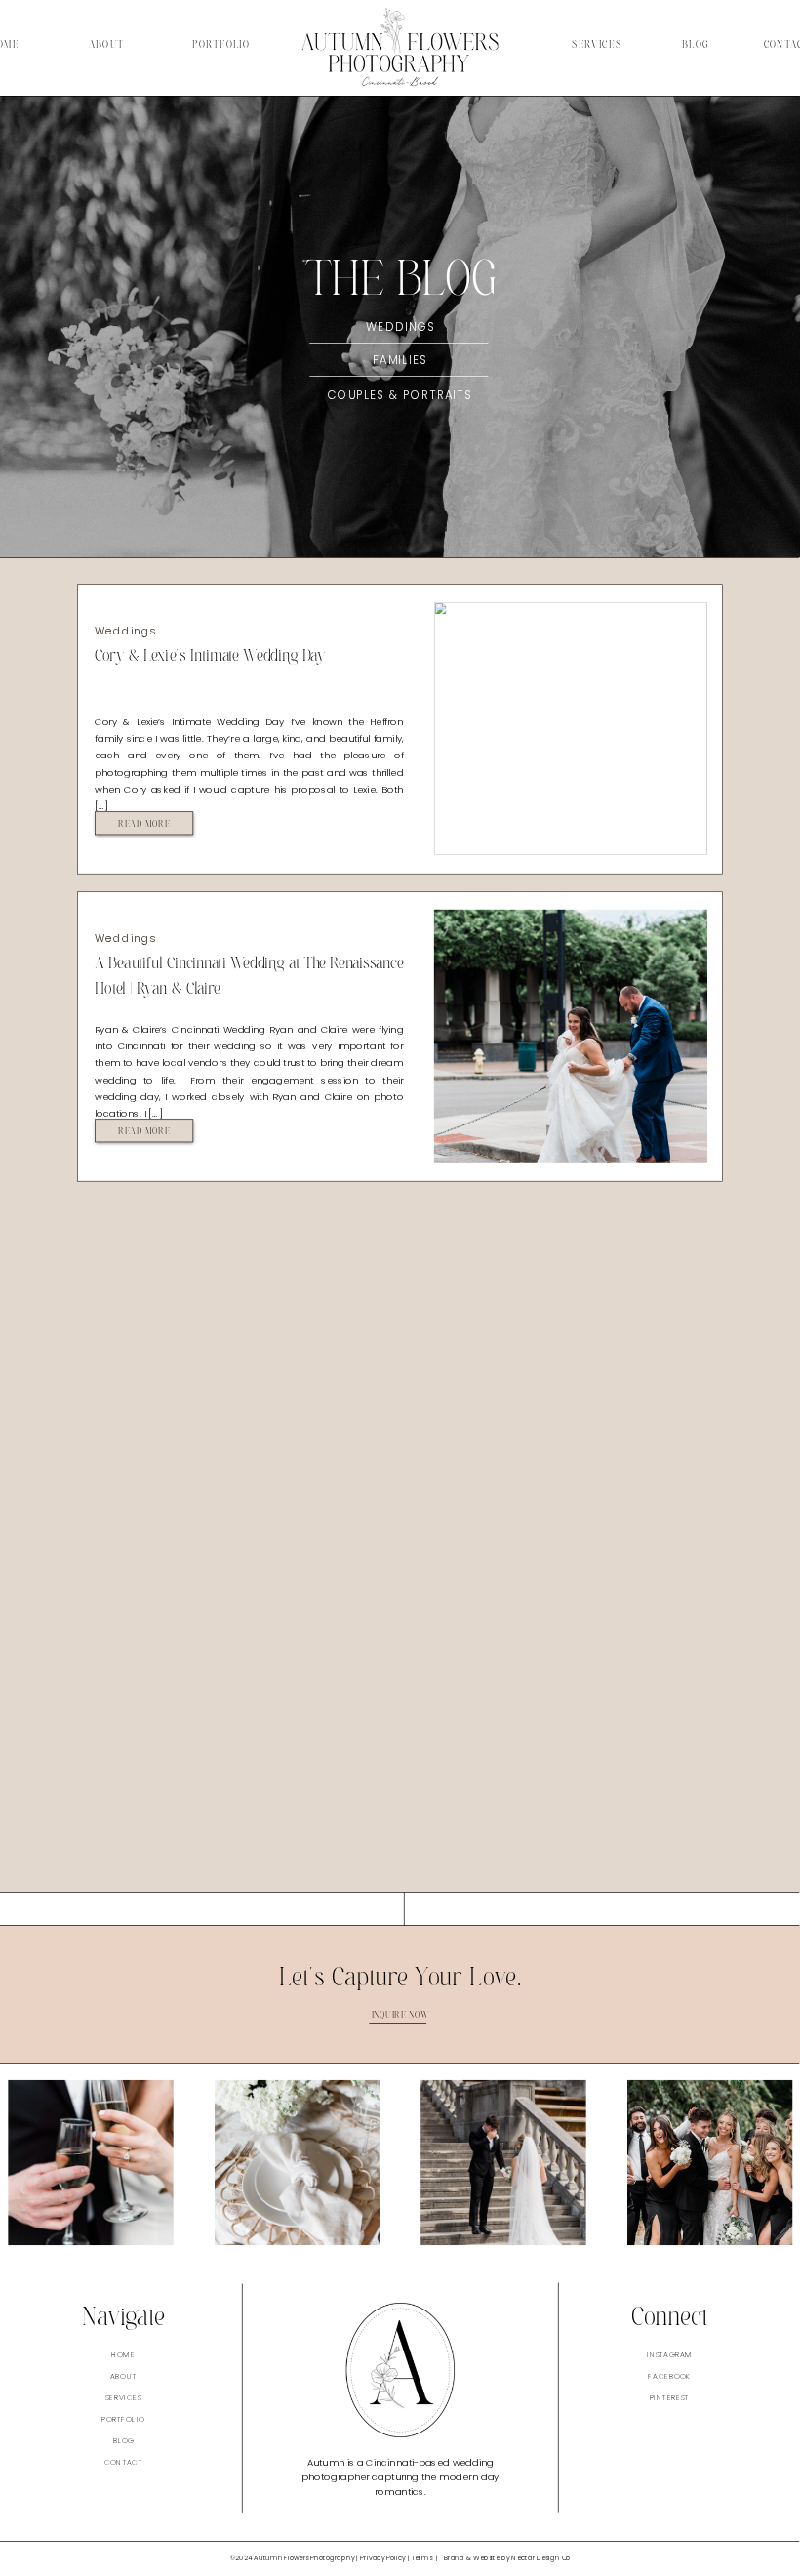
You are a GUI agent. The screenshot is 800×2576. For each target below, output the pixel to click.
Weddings (125, 631)
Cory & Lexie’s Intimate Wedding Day (210, 655)
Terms (422, 2557)
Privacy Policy (382, 2557)
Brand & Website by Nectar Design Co (507, 2557)
